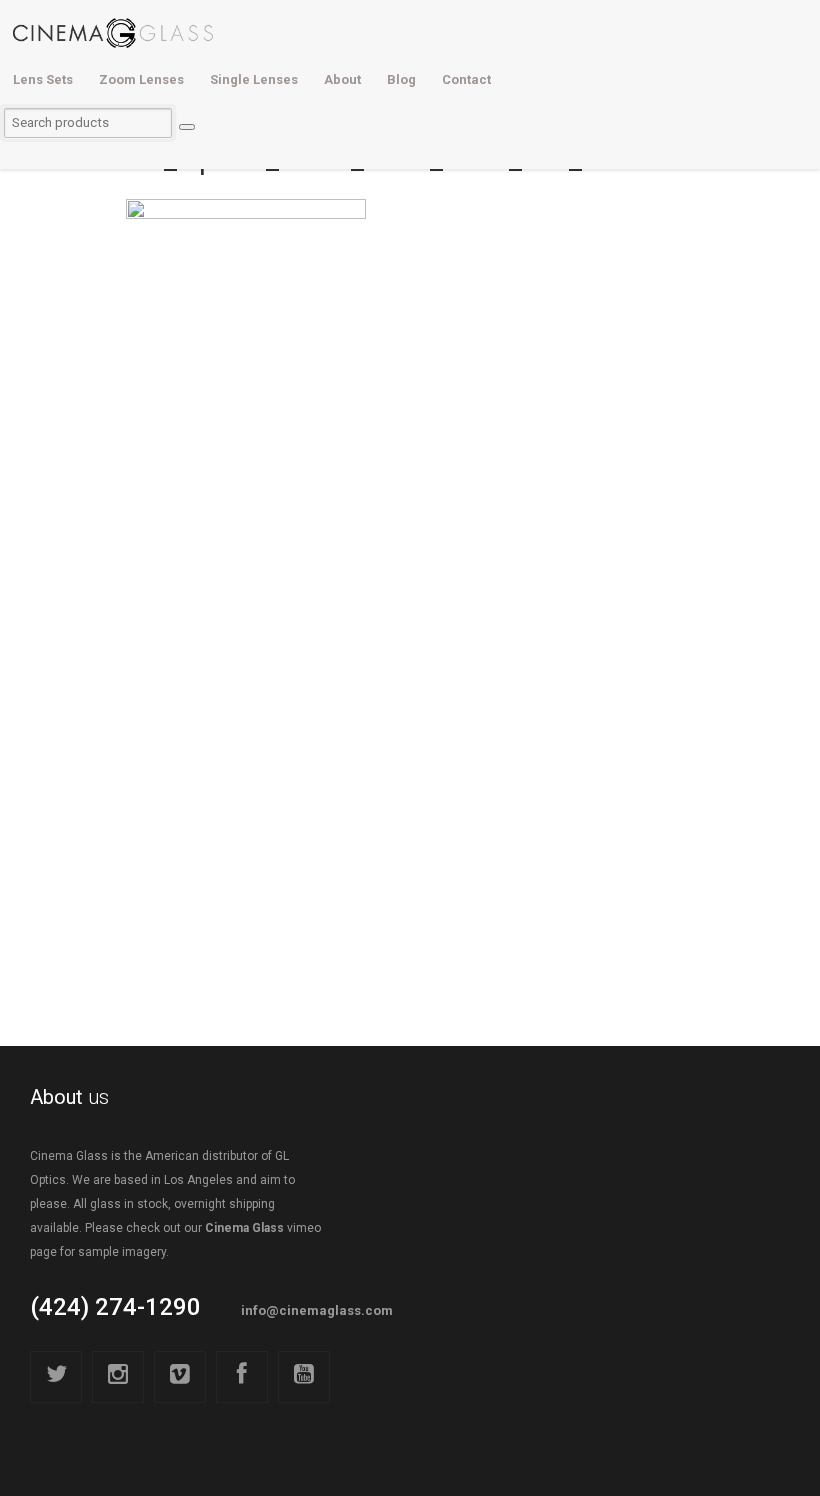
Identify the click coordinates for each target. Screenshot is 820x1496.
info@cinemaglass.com (317, 1310)
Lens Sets (43, 79)
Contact (466, 79)
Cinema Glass (244, 1228)
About (342, 79)
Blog (401, 79)
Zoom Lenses (141, 79)
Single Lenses (254, 79)
